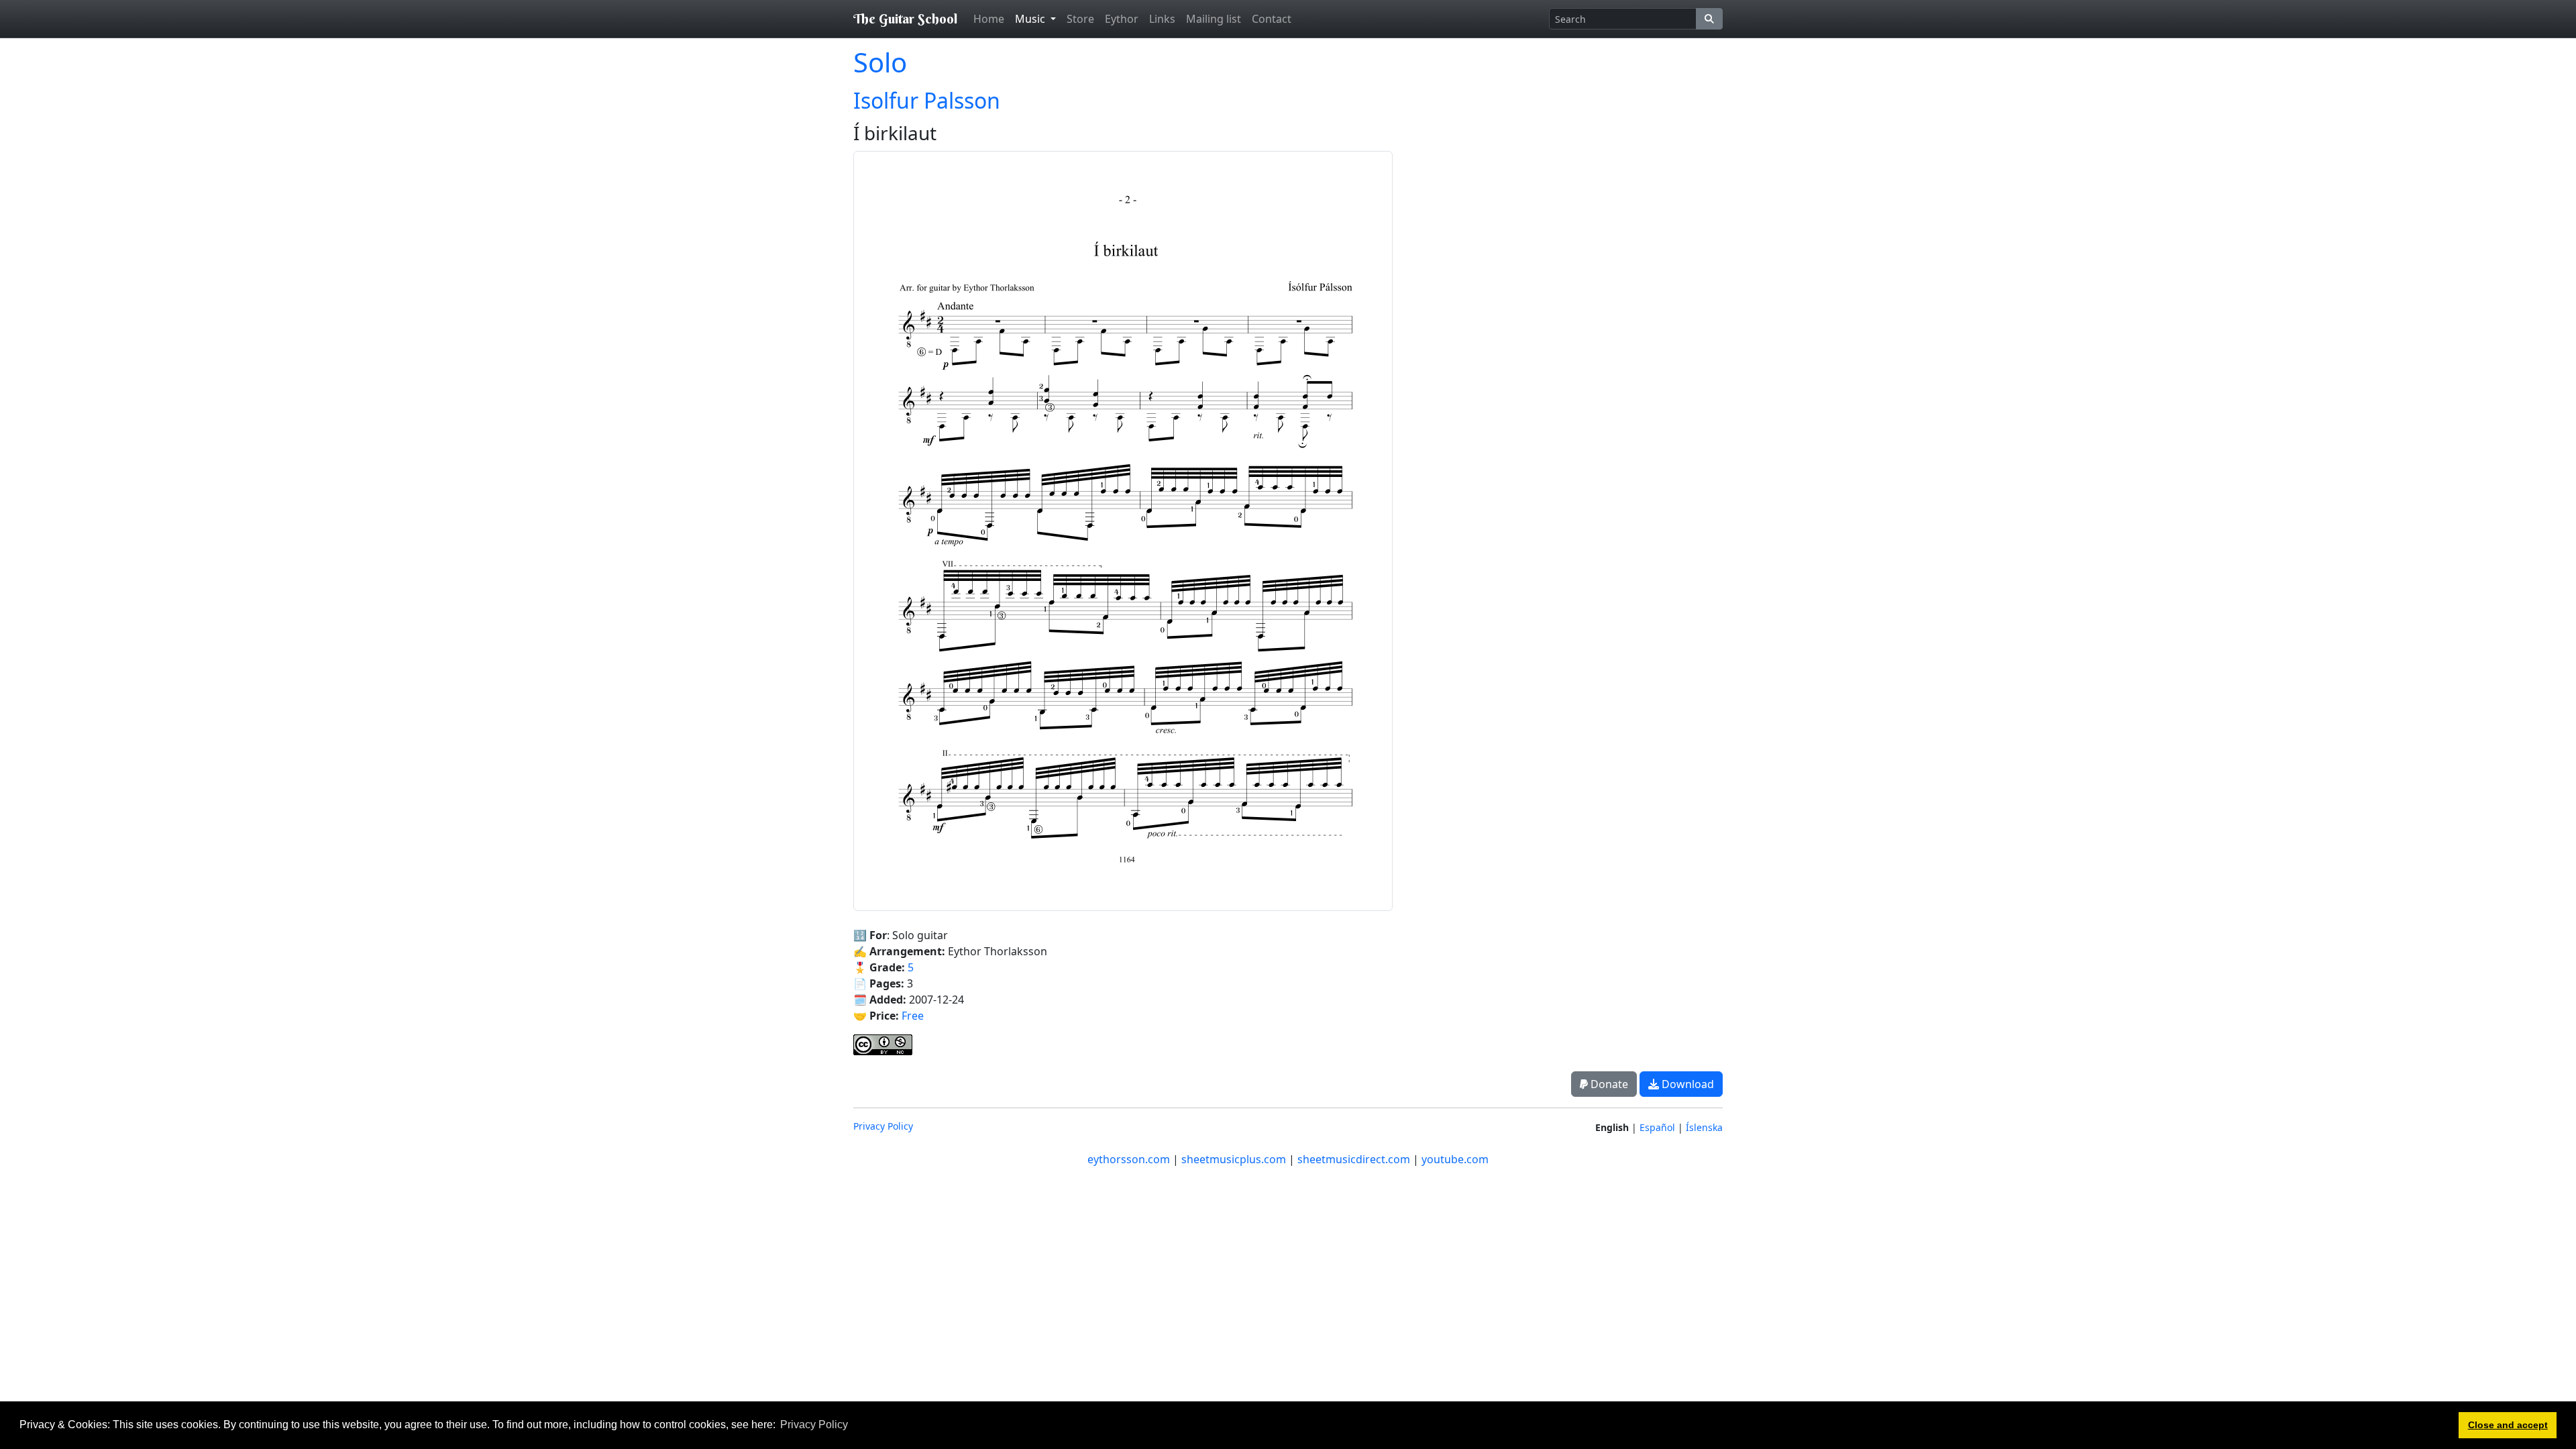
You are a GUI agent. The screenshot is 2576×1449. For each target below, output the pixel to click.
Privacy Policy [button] (814, 1425)
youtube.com (1455, 1159)
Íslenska (1704, 1127)
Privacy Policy (883, 1126)
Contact (1272, 19)
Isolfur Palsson (927, 100)
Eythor (1122, 19)
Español (1657, 1127)
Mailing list (1214, 19)
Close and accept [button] (2508, 1425)
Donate (1608, 1084)
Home (989, 19)
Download (1686, 1084)
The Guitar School (905, 18)
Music (1031, 19)
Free (913, 1016)
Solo (880, 62)
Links (1162, 19)
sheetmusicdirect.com (1354, 1159)
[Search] (1709, 19)
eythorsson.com (1129, 1159)
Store (1080, 19)
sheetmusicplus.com (1234, 1159)
